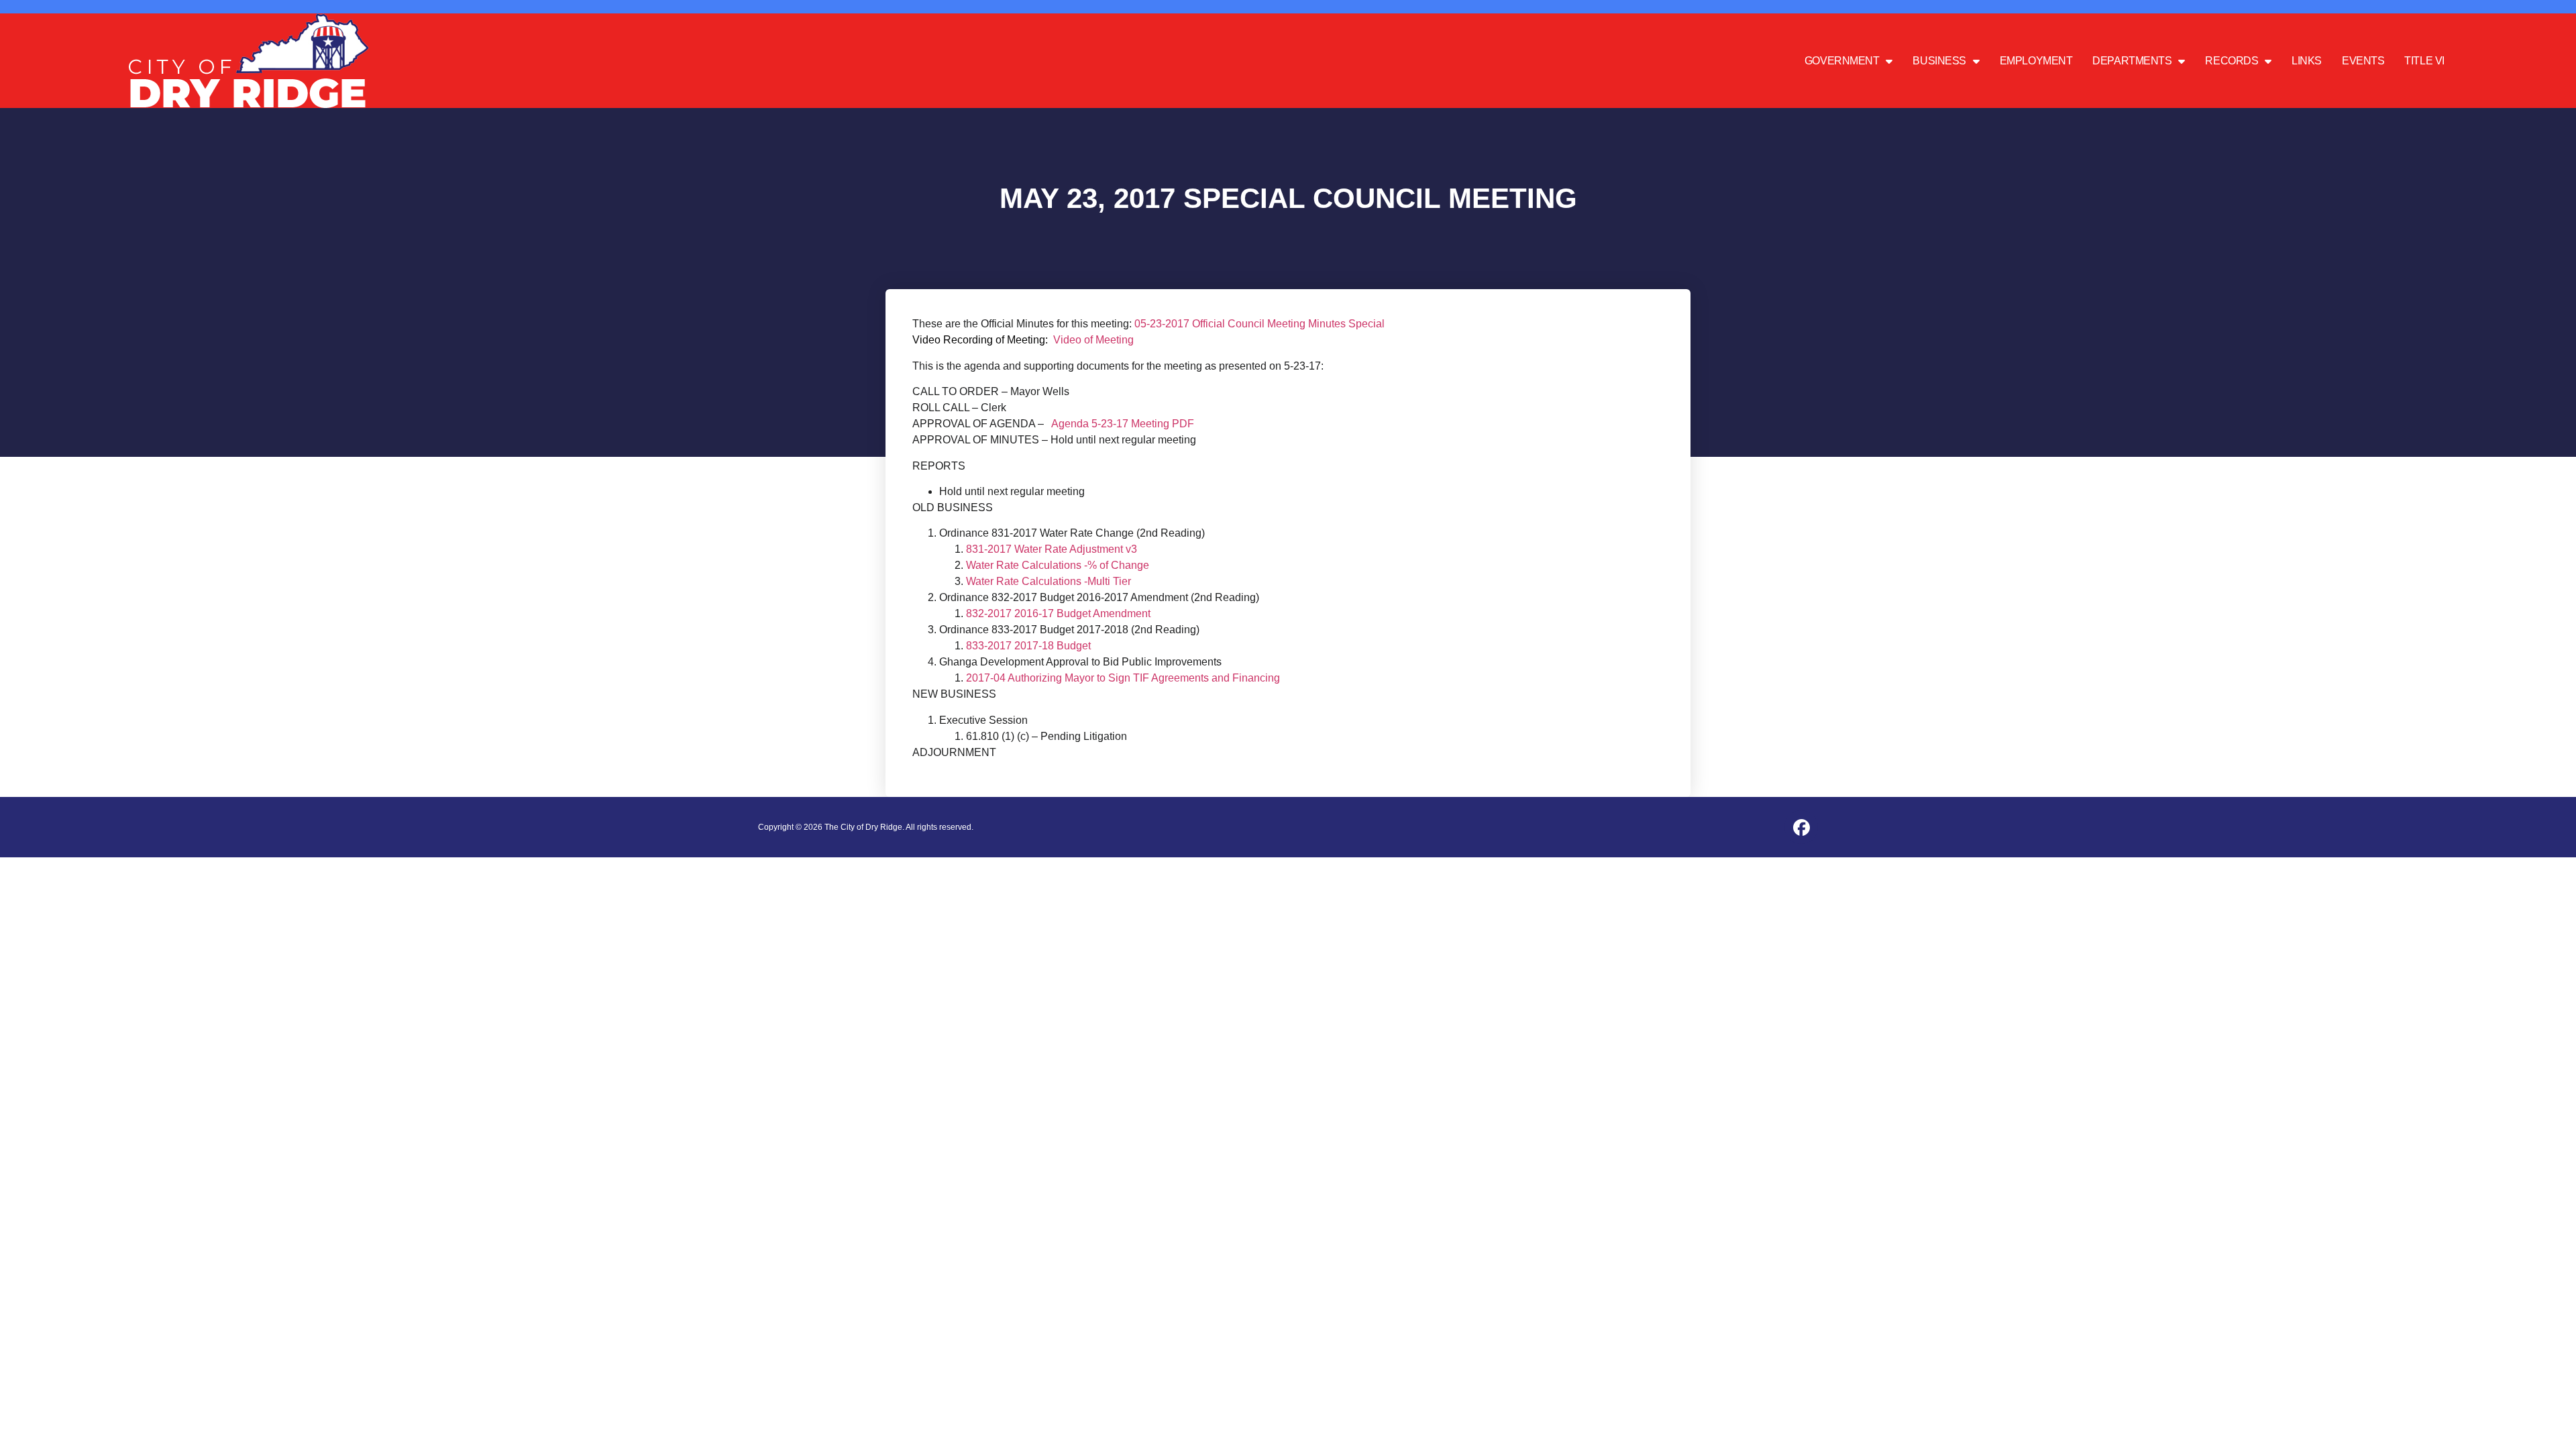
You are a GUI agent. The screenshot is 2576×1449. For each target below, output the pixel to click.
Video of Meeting (1093, 340)
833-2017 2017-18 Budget (1028, 646)
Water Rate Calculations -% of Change (1058, 565)
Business (1939, 61)
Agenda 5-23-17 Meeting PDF (1123, 424)
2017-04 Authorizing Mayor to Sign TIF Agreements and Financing (1123, 678)
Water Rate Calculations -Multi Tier (1049, 581)
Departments (2132, 61)
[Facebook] (1801, 827)
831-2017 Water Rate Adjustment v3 (1052, 549)
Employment (2036, 61)
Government (1842, 61)
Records (2232, 61)
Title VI (2424, 61)
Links (2307, 61)
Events (2363, 61)
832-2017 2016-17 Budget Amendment (1058, 613)
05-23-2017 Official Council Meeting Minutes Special (1259, 324)
